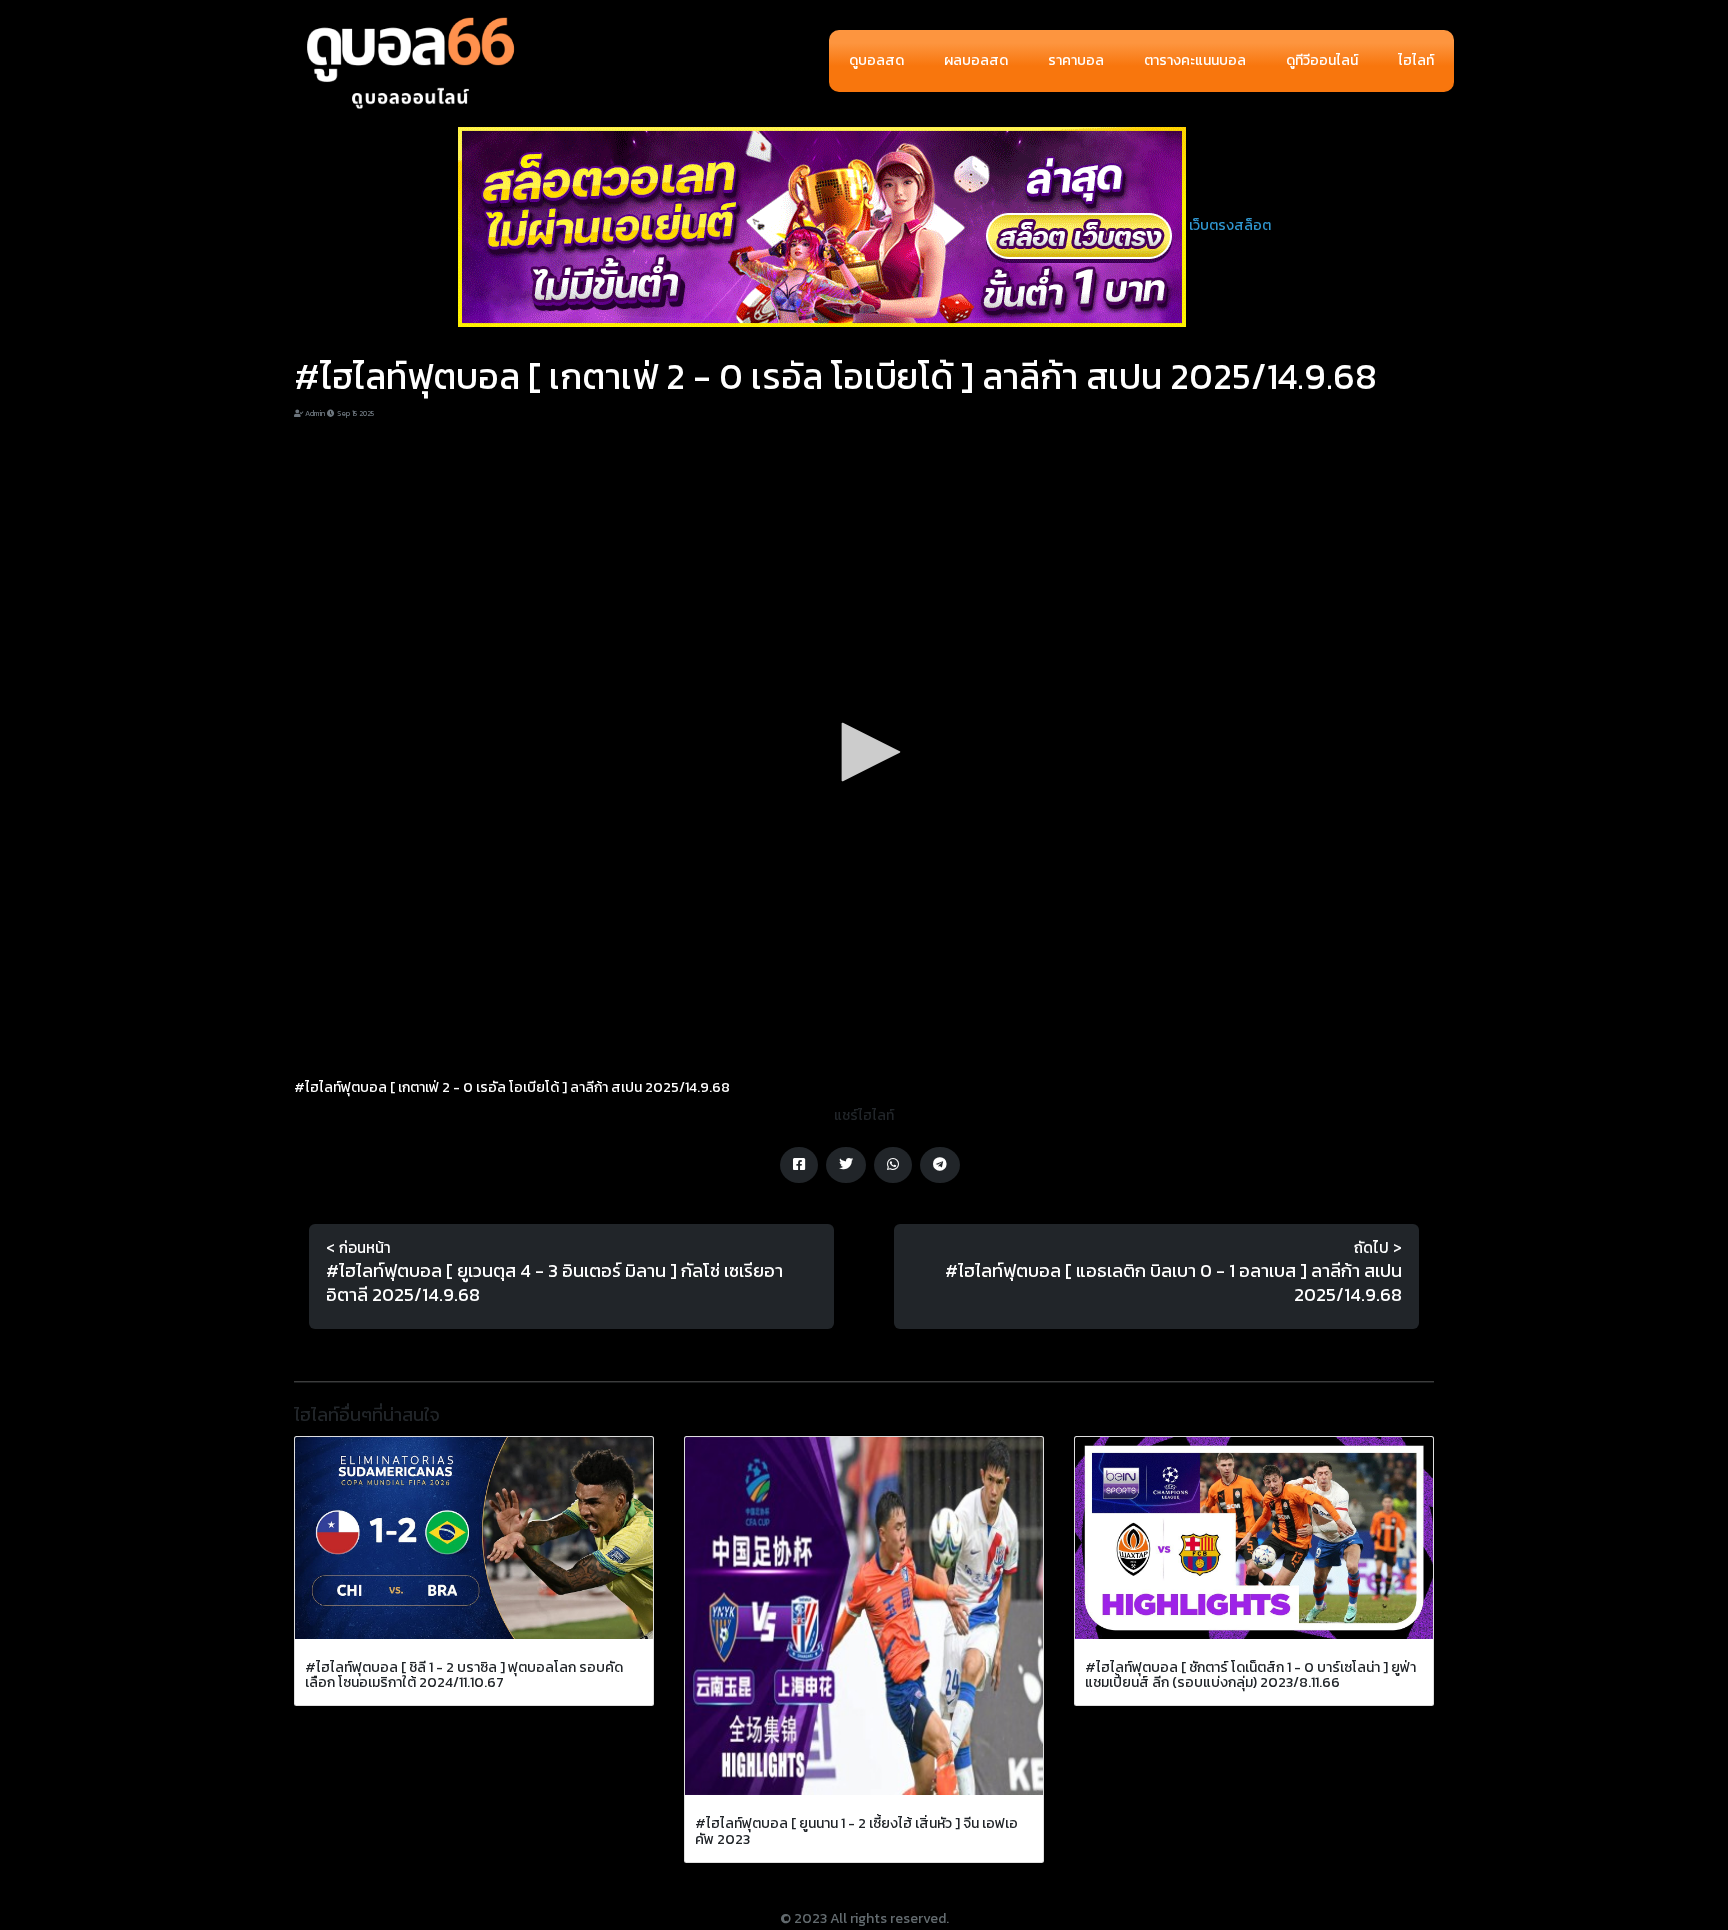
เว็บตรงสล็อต (1230, 225)
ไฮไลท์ (1416, 60)
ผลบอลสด (976, 60)
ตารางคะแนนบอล (1195, 60)
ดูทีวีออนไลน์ (1322, 60)
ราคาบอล (1076, 60)
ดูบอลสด (876, 60)
